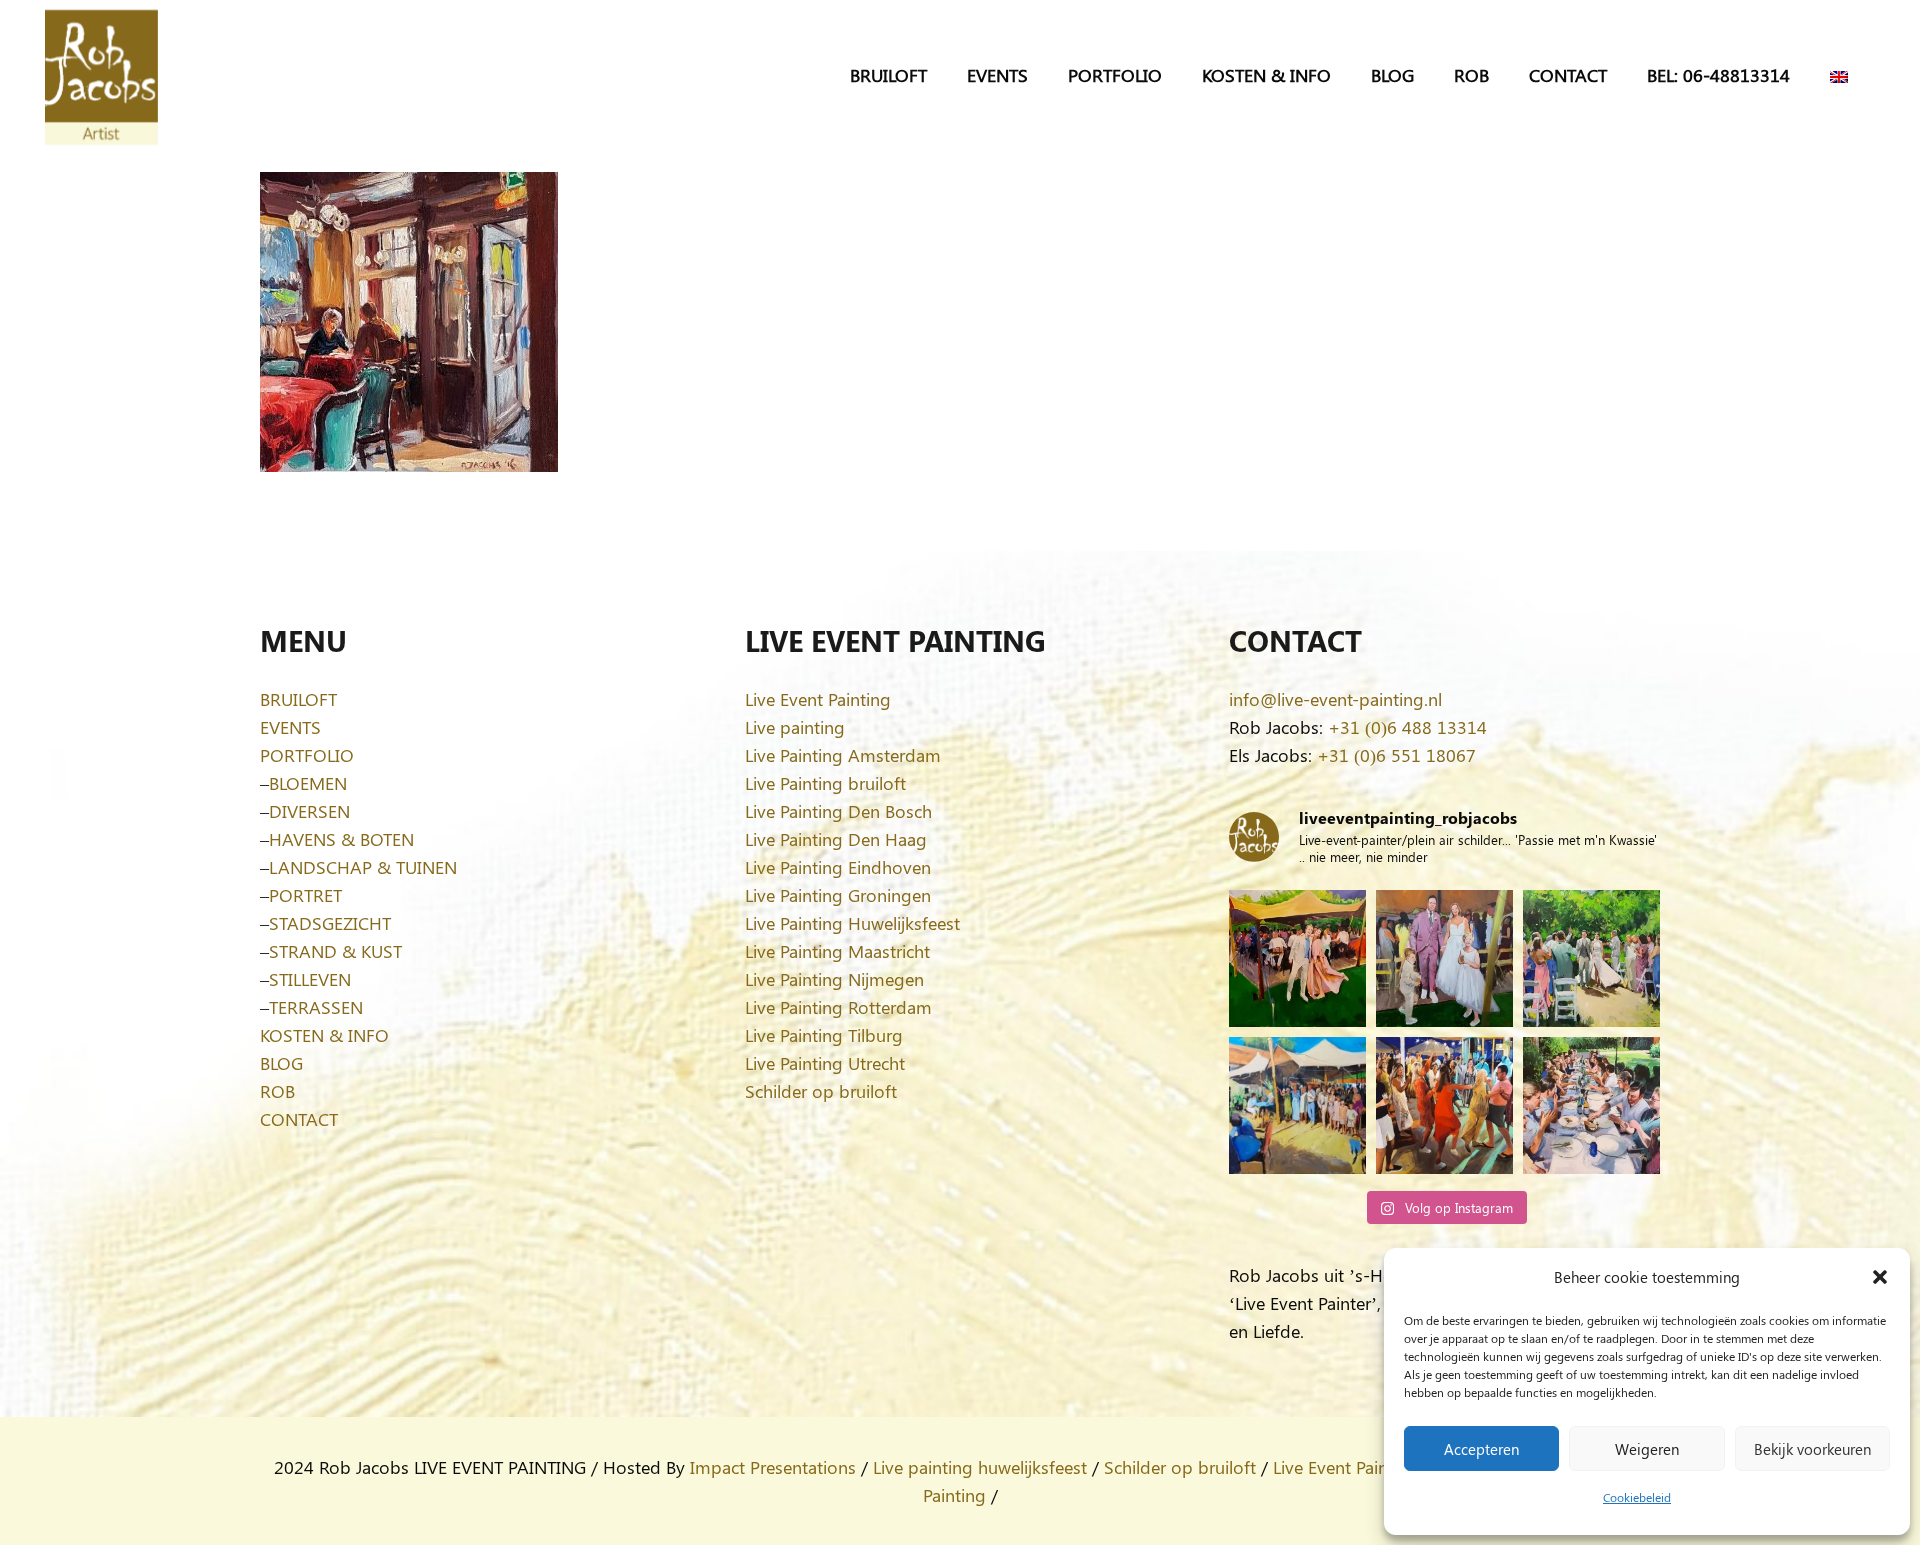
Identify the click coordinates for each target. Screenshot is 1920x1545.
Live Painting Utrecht (825, 1063)
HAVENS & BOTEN (341, 839)
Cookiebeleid (1637, 1497)
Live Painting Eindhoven (838, 867)
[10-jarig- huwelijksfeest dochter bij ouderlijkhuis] (1297, 958)
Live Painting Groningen (838, 895)
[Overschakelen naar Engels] (1842, 75)
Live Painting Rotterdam (838, 1007)
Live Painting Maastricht (837, 951)
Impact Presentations (773, 1467)
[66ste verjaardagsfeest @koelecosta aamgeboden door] (1444, 1105)
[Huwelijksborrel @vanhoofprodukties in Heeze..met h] (1297, 1105)
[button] (1880, 1277)
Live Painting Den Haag (836, 839)
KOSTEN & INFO (324, 1035)
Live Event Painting (818, 699)
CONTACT (299, 1119)
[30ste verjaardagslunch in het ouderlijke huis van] (1591, 1105)
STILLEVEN (310, 979)
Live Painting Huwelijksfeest (852, 923)
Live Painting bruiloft (825, 783)
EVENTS (290, 727)
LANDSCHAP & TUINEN (363, 867)
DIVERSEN (309, 811)
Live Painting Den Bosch (838, 811)
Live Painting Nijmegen (834, 979)
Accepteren (1481, 1449)
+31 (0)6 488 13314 (1407, 727)
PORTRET (305, 895)
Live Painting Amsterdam (843, 755)
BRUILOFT (298, 699)
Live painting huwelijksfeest (980, 1467)
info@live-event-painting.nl (1335, 699)
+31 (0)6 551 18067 (1396, 755)
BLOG (281, 1063)
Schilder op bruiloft (821, 1091)
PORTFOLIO (307, 755)
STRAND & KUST (335, 951)
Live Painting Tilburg (824, 1035)
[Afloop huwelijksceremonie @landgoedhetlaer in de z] (1591, 958)
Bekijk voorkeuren (1812, 1449)
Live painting (795, 727)
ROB (277, 1091)
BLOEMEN (308, 783)
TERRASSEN (316, 1007)
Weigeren (1647, 1449)
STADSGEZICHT (330, 923)
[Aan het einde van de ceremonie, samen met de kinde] (1444, 958)
